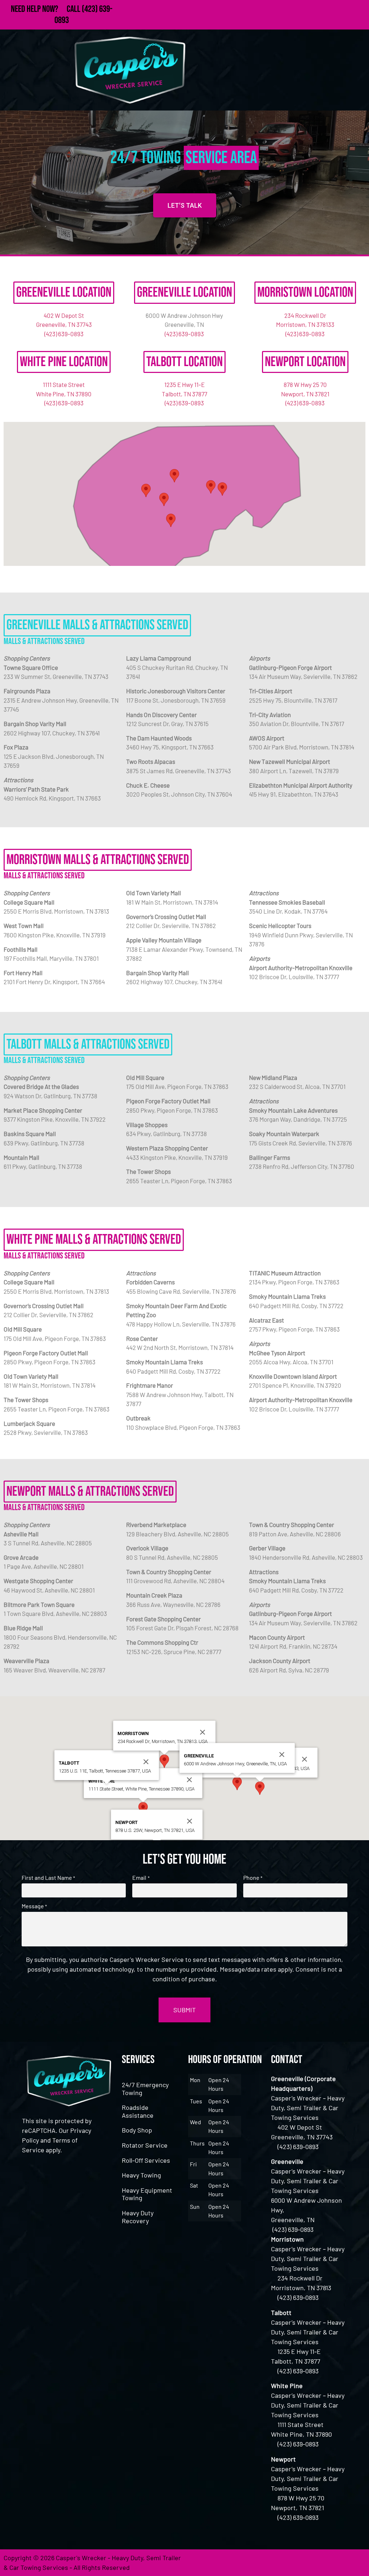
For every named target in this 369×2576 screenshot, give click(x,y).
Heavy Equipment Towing (147, 2194)
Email (141, 1878)
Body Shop (137, 2130)
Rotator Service (145, 2145)
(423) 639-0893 (64, 334)
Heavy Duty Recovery (138, 2217)
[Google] (337, 2563)
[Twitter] (317, 2563)
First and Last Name (48, 1878)
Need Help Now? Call (46, 9)
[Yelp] (356, 2563)
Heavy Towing (141, 2175)
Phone (253, 1878)
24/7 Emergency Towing (145, 2089)
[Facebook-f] (297, 2563)
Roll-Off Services (146, 2160)
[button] (222, 489)
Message (34, 1906)
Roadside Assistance (138, 2111)
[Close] (304, 1759)
